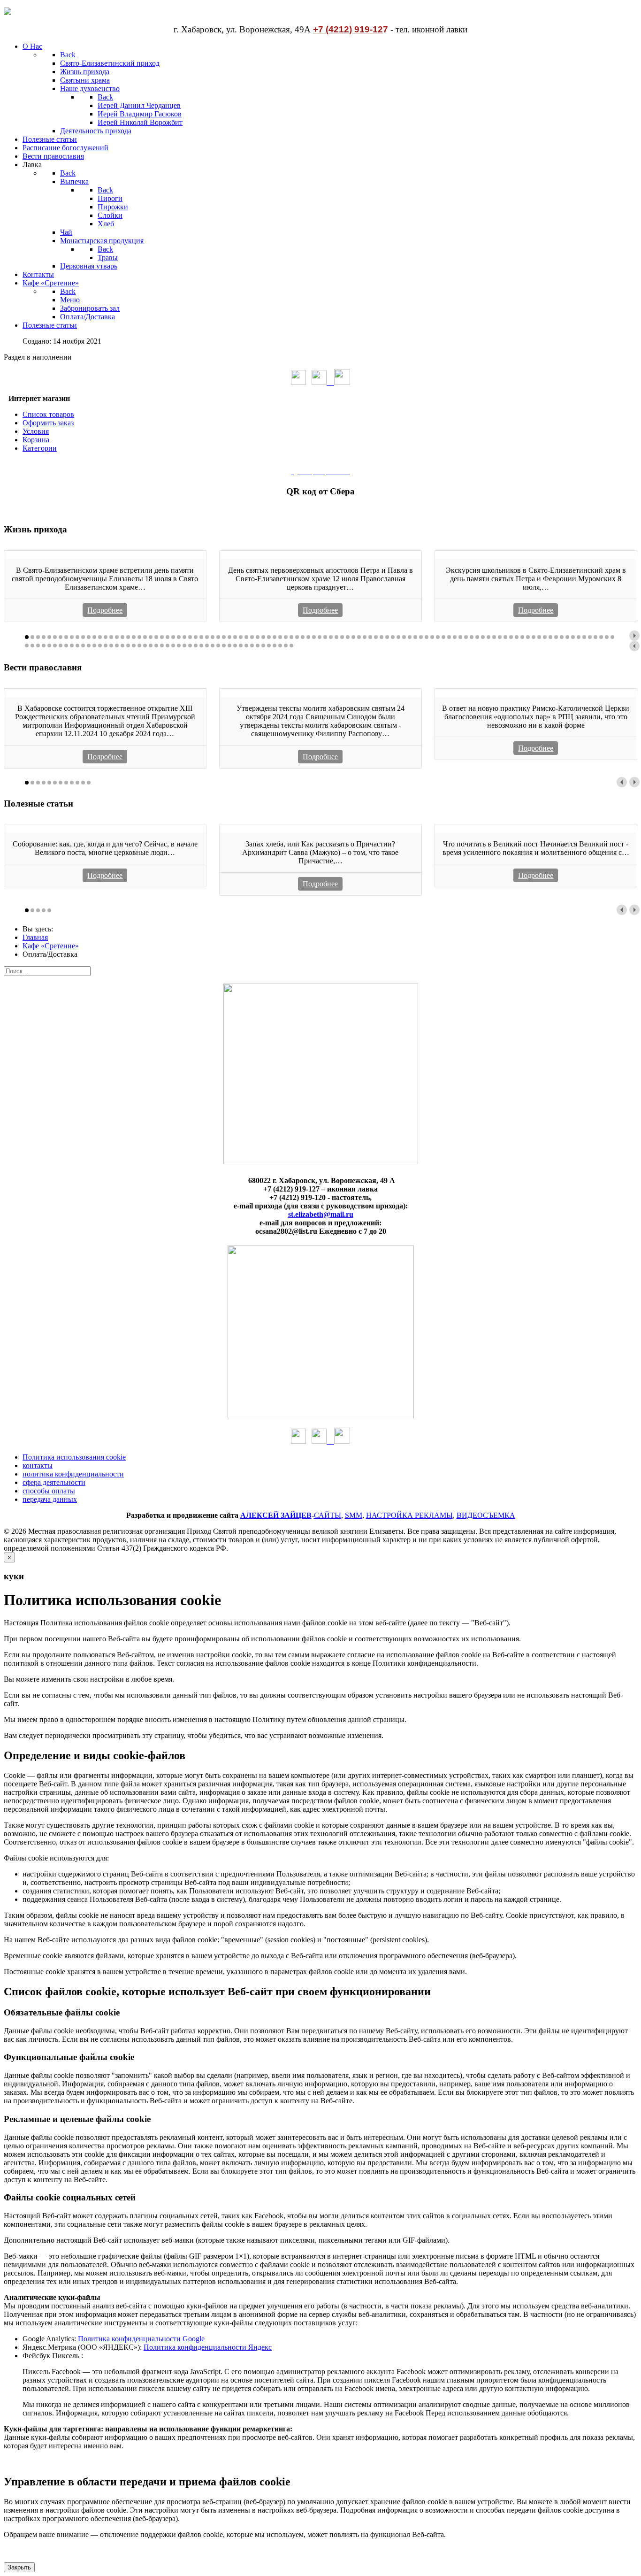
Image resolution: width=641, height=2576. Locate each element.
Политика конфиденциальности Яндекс (208, 2347)
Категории (40, 448)
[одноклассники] (298, 382)
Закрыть (19, 2567)
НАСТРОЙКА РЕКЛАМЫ (409, 1515)
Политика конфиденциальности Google (141, 2339)
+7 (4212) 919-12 (348, 29)
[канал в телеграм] (342, 382)
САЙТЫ (328, 1515)
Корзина (36, 440)
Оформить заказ (48, 423)
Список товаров (48, 414)
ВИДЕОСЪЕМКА (486, 1515)
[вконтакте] (323, 382)
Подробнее (105, 610)
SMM (354, 1515)
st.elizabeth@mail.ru (321, 1214)
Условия (36, 431)
